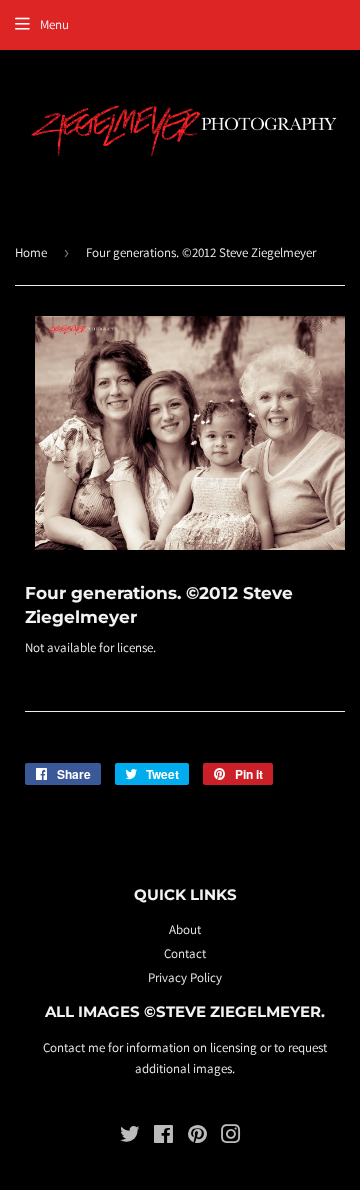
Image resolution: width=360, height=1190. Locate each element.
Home (31, 252)
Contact (185, 953)
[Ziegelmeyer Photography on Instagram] (231, 1137)
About (185, 929)
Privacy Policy (185, 977)
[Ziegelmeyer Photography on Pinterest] (197, 1137)
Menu (54, 24)
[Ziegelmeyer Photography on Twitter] (130, 1137)
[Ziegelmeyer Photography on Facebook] (163, 1137)
